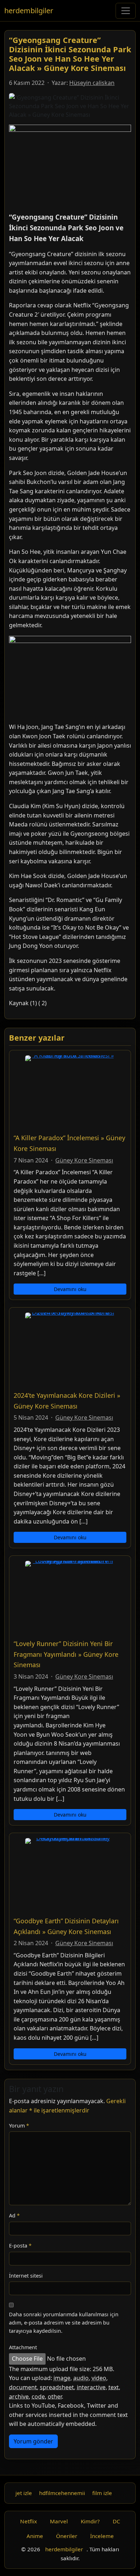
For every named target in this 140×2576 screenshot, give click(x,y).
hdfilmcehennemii (62, 2493)
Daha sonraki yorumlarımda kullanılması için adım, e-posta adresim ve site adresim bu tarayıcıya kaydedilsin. (64, 2323)
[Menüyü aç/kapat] (126, 11)
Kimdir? (90, 2521)
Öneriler (67, 2536)
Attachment (23, 2347)
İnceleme (102, 2536)
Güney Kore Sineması (84, 1160)
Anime (35, 2536)
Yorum (19, 2126)
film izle (102, 2493)
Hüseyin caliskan (92, 83)
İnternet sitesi (26, 2276)
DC (116, 2521)
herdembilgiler (29, 11)
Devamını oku (70, 1289)
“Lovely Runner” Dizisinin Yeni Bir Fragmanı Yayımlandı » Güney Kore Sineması (66, 1654)
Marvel (59, 2521)
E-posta (20, 2246)
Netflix (29, 2521)
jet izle (24, 2493)
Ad (14, 2215)
